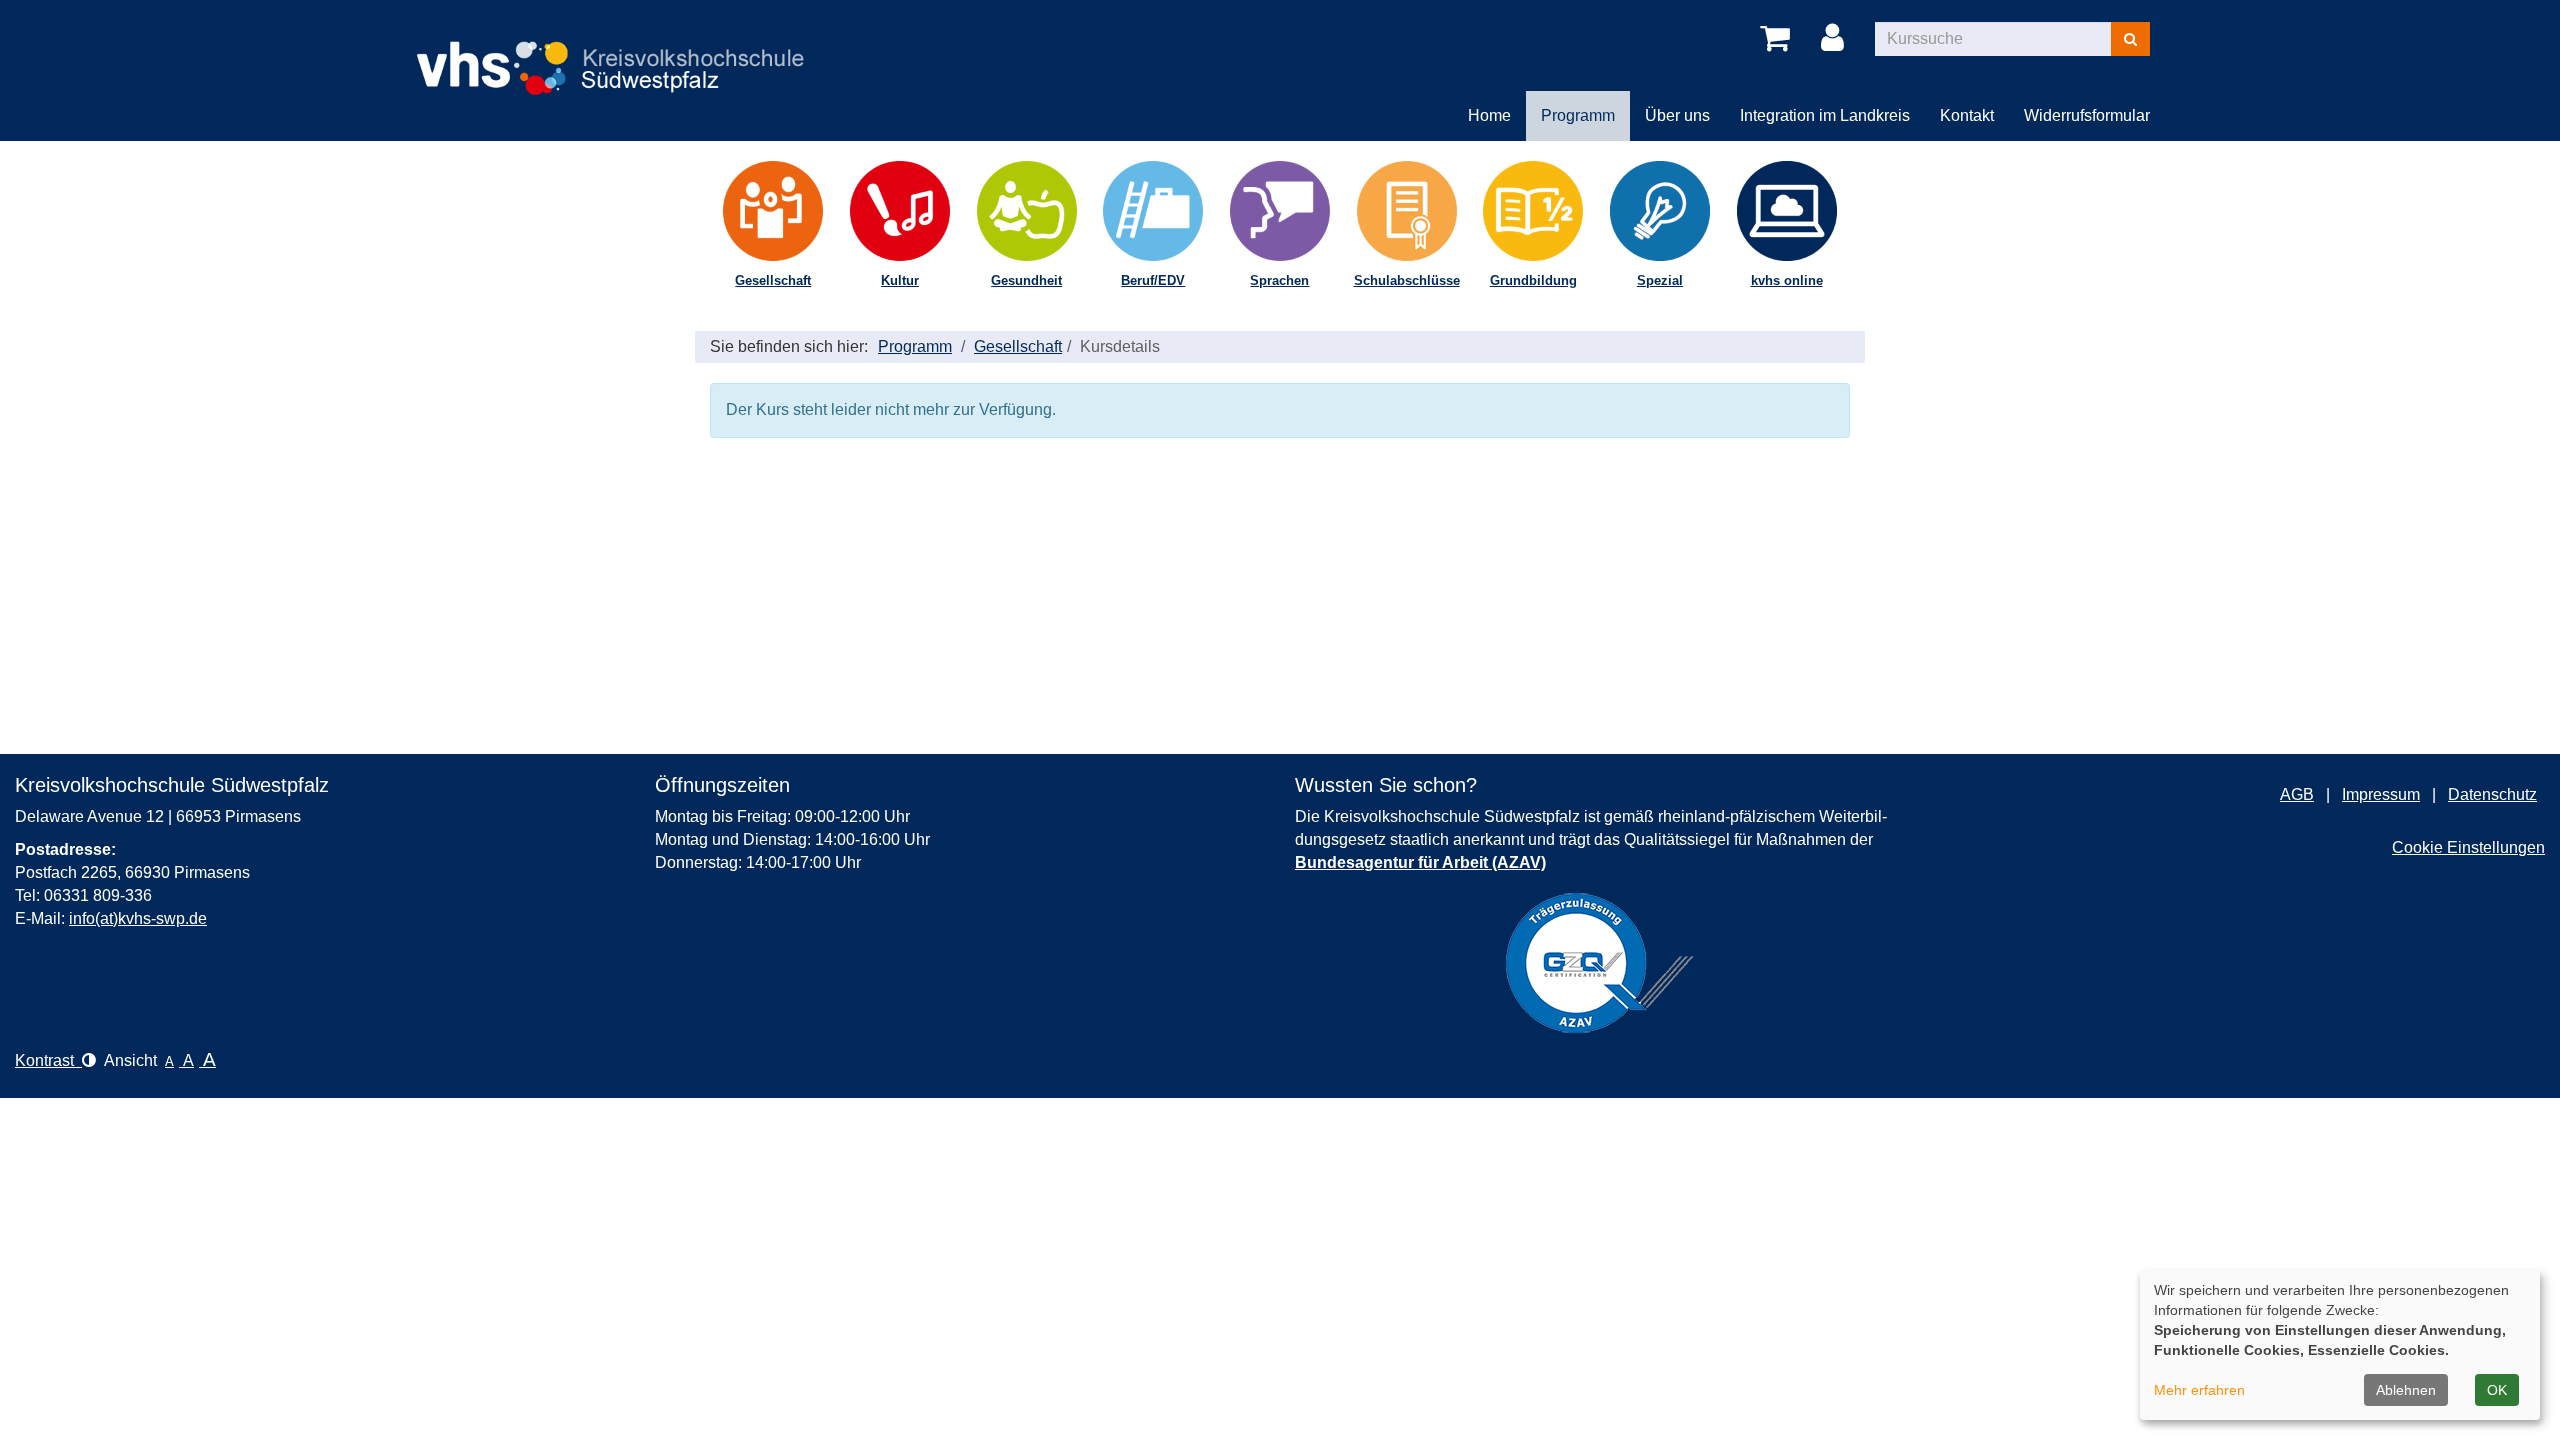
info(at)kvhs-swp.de (138, 918)
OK (2497, 1390)
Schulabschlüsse (1407, 280)
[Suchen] (2130, 39)
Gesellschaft (773, 280)
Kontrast (48, 1060)
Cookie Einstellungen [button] (2468, 847)
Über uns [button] (1677, 115)
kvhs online (1787, 280)
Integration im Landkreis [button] (1825, 115)
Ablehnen (2406, 1390)
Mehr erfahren (2199, 1390)
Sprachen (1279, 280)
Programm (915, 346)
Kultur (900, 280)
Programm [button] (1578, 115)
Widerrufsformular (2087, 115)
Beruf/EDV (1153, 280)
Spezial (1660, 280)
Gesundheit (1026, 280)
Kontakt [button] (1967, 115)
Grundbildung (1533, 280)
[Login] (1836, 39)
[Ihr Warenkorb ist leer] (1778, 39)
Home (1489, 115)
